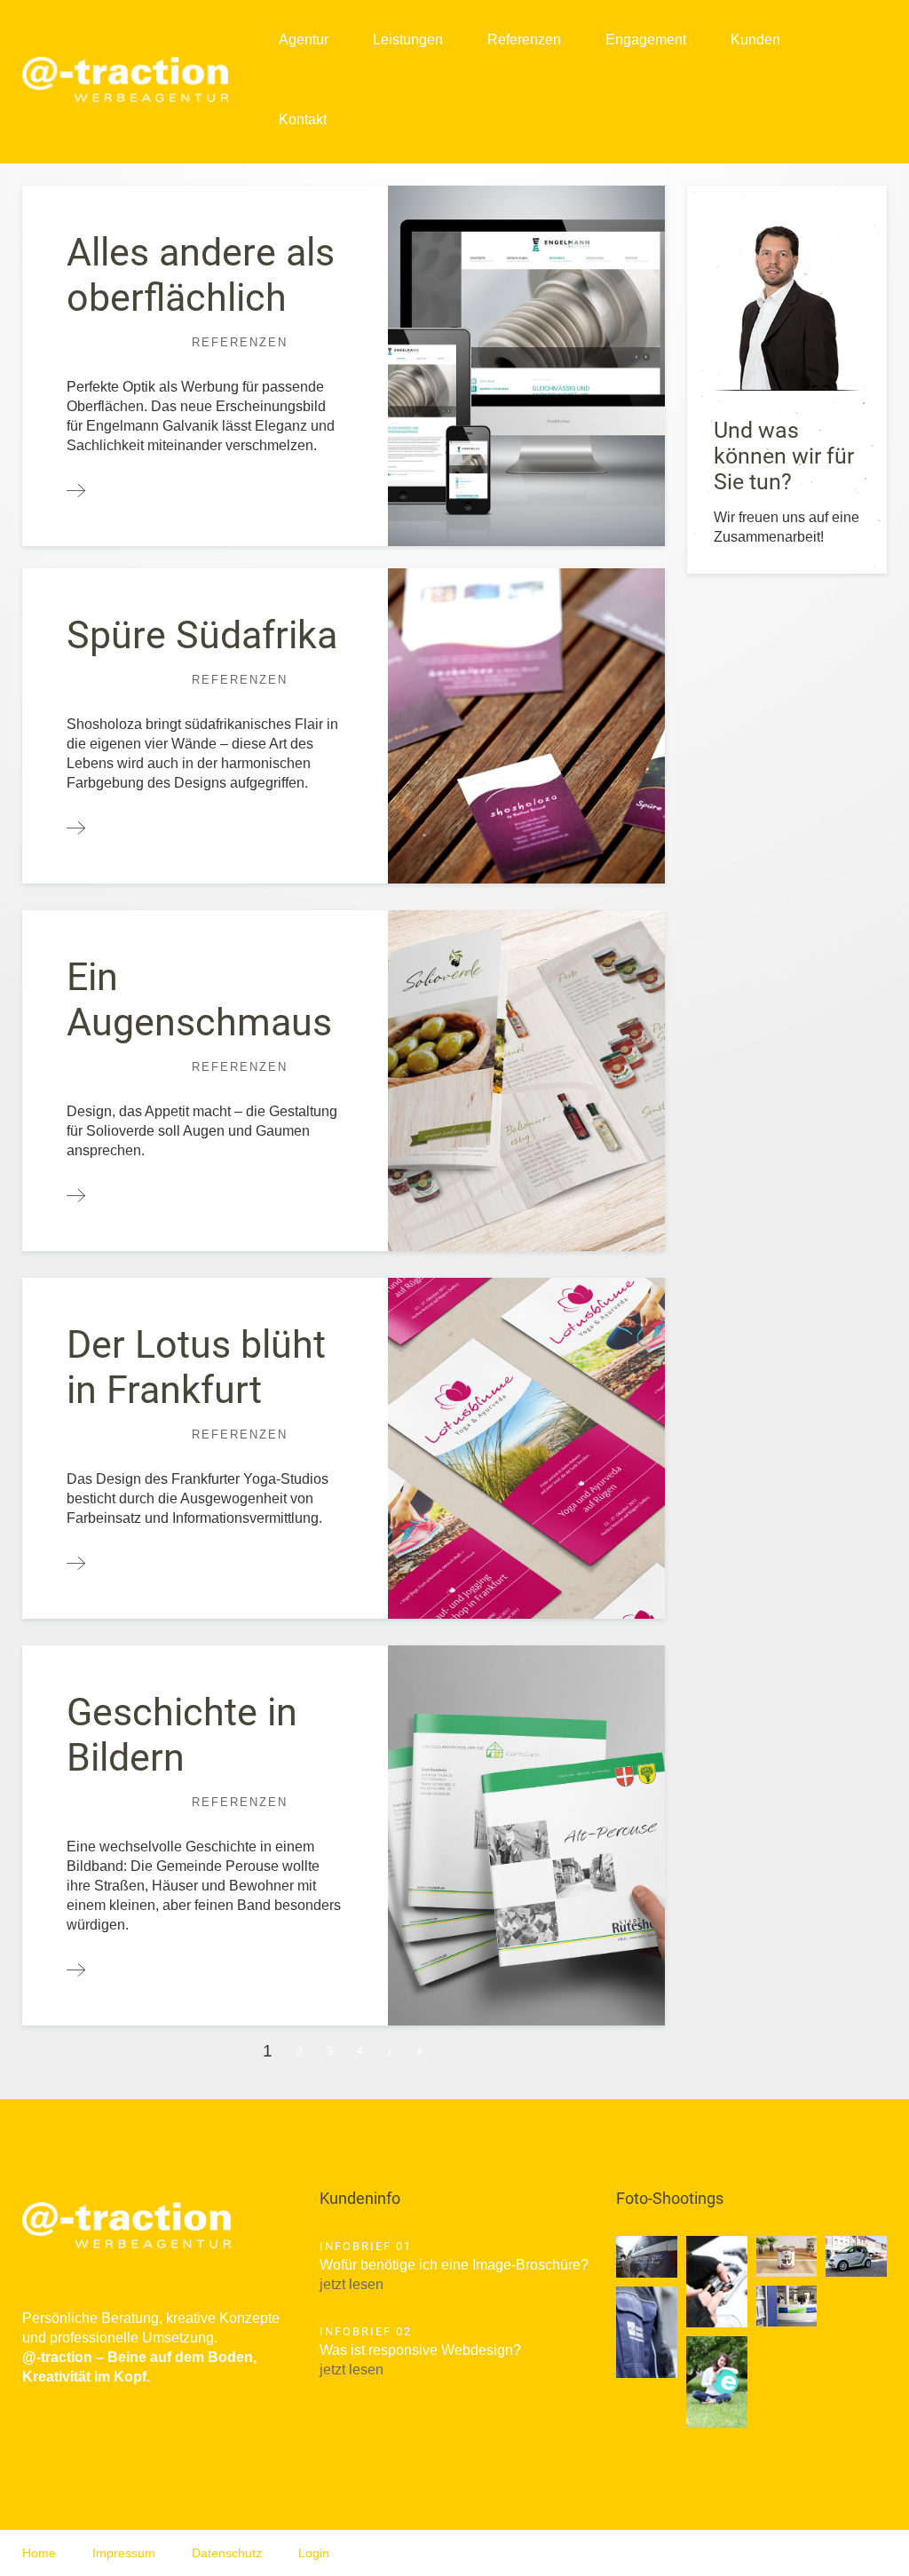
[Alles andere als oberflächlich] (76, 491)
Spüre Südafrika (202, 635)
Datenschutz (227, 2553)
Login (314, 2553)
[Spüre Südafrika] (76, 829)
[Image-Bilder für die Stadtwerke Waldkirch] (856, 2256)
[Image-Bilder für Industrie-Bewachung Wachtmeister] (647, 2257)
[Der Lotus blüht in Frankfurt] (76, 1564)
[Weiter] (391, 2051)
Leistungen (408, 40)
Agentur (304, 40)
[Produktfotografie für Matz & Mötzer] (787, 2256)
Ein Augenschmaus (199, 999)
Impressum (124, 2553)
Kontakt (303, 119)
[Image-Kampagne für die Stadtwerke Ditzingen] (717, 2382)
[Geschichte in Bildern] (76, 1971)
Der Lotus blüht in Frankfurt (196, 1367)
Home (39, 2553)
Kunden (755, 40)
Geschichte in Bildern (182, 1735)
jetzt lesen (352, 2284)
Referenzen (524, 40)
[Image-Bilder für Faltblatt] (717, 2282)
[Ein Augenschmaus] (76, 1197)
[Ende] (420, 2051)
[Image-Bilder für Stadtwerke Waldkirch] (787, 2306)
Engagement (646, 40)
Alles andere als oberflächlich (201, 275)
